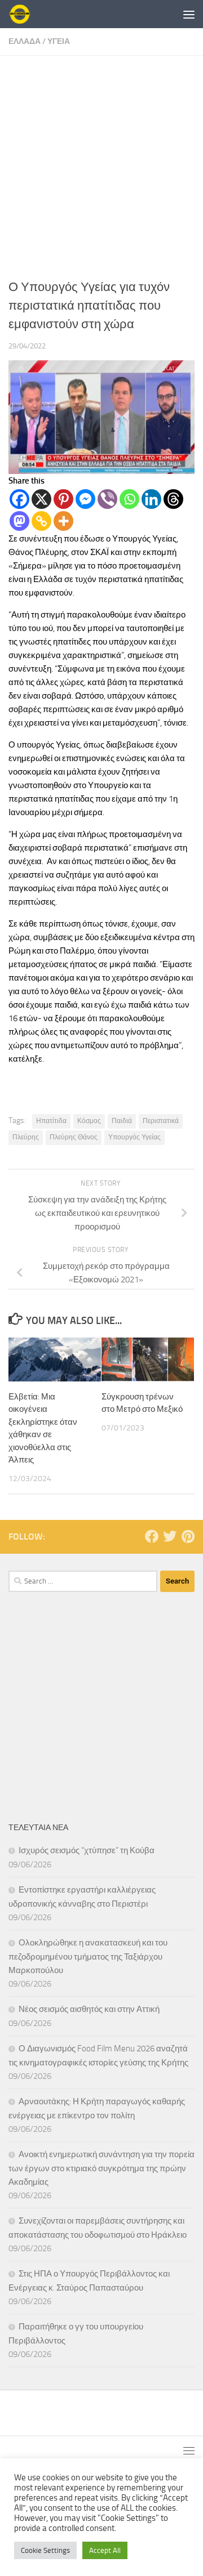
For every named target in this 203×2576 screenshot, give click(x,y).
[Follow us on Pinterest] (188, 1536)
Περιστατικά (161, 1121)
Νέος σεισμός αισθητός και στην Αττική (89, 2009)
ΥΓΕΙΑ (59, 41)
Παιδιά (122, 1121)
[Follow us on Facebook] (152, 1536)
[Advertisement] (101, 163)
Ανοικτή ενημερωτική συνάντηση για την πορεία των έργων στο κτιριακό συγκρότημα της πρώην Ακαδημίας (101, 2168)
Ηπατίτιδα (51, 1121)
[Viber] (107, 499)
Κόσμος (89, 1121)
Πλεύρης (26, 1137)
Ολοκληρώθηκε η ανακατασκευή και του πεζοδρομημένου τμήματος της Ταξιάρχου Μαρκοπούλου (88, 1956)
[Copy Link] (41, 521)
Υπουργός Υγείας (134, 1137)
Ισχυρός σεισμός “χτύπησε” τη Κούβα (87, 1850)
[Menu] (189, 14)
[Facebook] (19, 499)
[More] (63, 521)
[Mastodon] (19, 521)
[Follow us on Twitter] (170, 1536)
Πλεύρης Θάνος (74, 1137)
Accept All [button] (105, 2550)
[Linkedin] (151, 499)
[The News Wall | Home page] (23, 14)
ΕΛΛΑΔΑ (25, 41)
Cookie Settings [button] (45, 2550)
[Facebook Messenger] (85, 499)
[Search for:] (83, 1581)
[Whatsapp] (129, 499)
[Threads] (173, 499)
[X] (41, 499)
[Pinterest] (63, 499)
